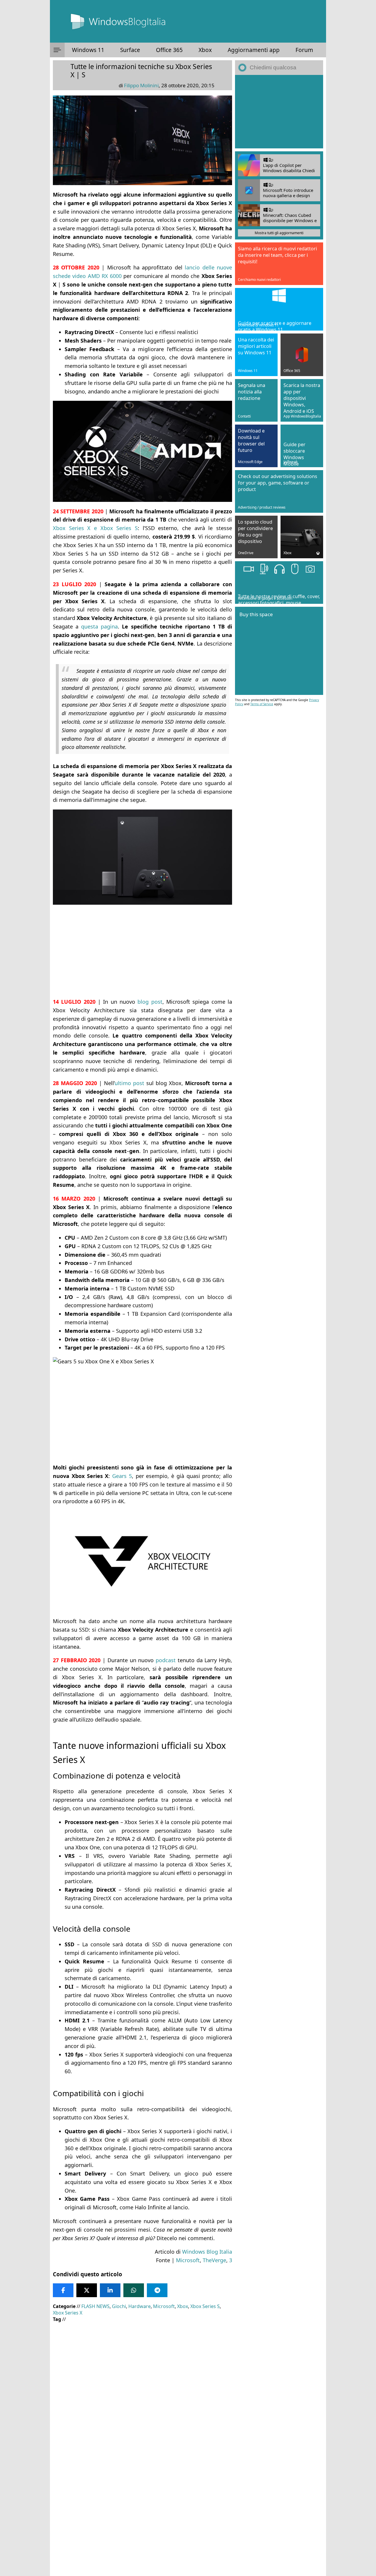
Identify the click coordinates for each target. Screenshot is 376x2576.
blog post (150, 1002)
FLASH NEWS (95, 2306)
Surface (130, 50)
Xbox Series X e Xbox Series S (95, 528)
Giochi (119, 2306)
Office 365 (169, 50)
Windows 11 (88, 50)
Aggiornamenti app (254, 50)
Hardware (140, 2306)
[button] (57, 50)
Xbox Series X (68, 2313)
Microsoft (188, 2260)
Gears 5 (122, 1476)
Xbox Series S (205, 2306)
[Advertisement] (142, 951)
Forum (304, 50)
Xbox (205, 50)
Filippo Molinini (141, 85)
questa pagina (99, 626)
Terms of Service (262, 704)
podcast (166, 1660)
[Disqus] (142, 2496)
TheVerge (214, 2260)
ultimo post (129, 1083)
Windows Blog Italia (207, 2252)
